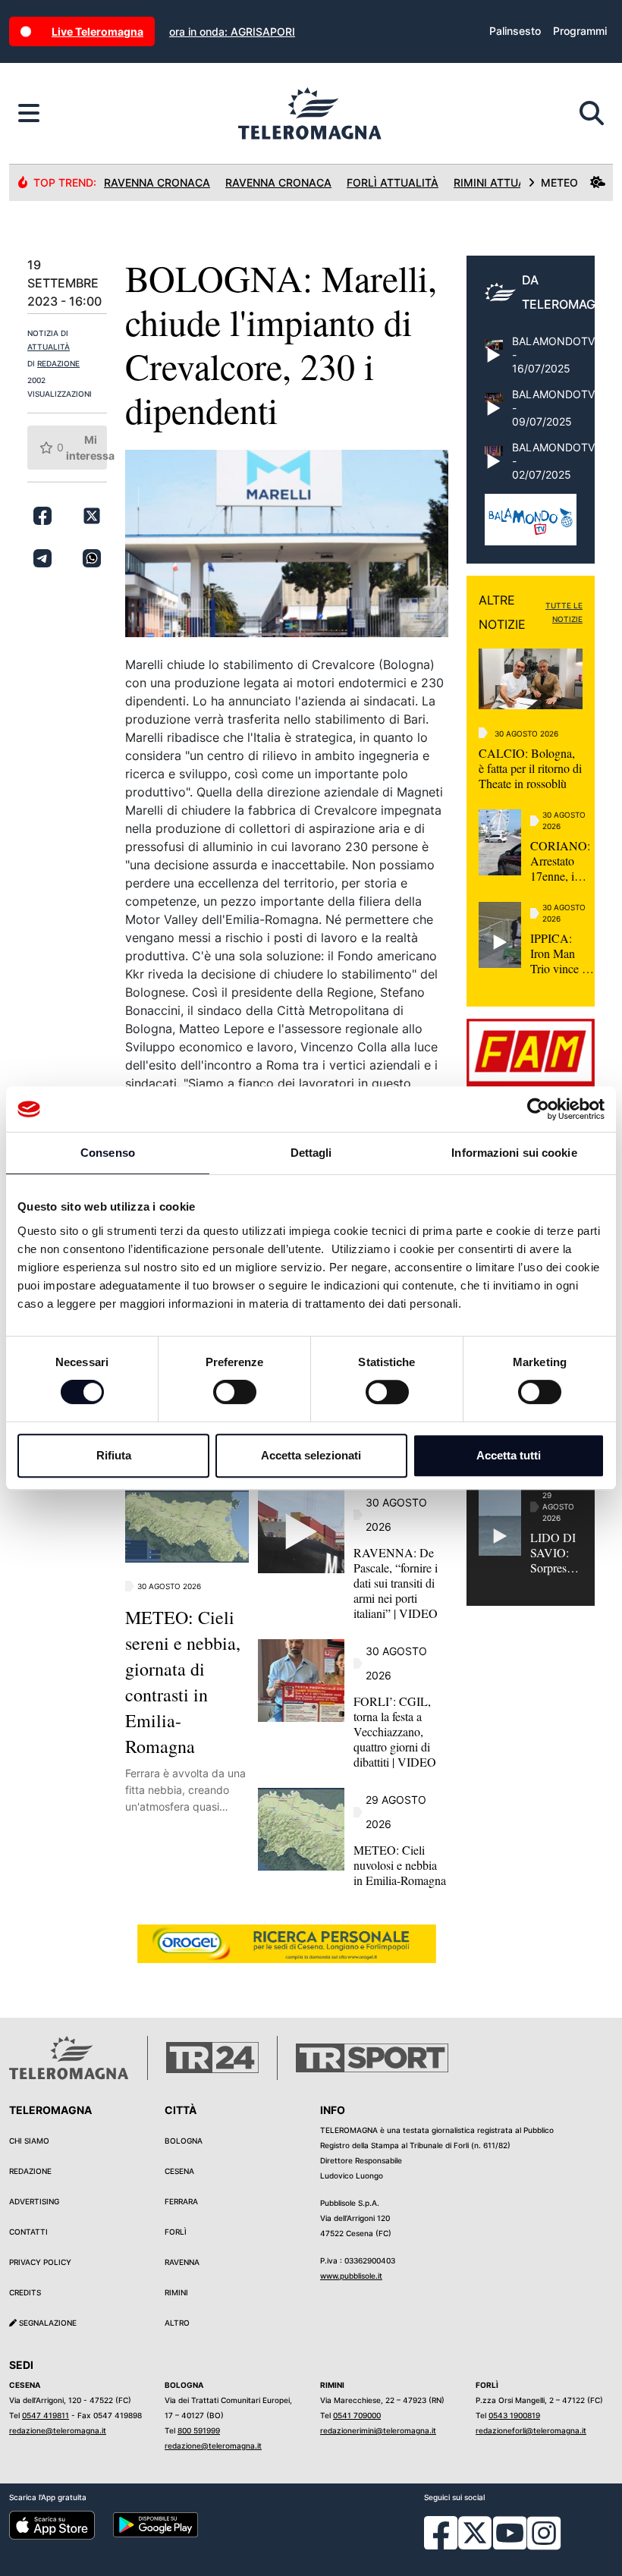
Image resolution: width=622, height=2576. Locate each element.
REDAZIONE (58, 363)
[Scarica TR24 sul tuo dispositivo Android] (156, 2524)
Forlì (176, 2232)
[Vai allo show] (531, 527)
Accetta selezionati (311, 1455)
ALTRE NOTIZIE (502, 612)
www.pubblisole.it (351, 2276)
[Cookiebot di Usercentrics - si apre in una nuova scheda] (538, 1109)
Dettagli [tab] (311, 1153)
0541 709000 (357, 2415)
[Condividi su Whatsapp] (92, 558)
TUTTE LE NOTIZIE (564, 612)
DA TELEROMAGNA (567, 292)
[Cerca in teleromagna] (592, 114)
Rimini (176, 2292)
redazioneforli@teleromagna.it (531, 2430)
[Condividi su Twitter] (92, 516)
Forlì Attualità (393, 182)
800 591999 (199, 2430)
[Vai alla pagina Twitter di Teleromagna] (475, 2532)
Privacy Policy (40, 2262)
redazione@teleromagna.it (58, 2430)
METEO (559, 182)
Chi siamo (29, 2141)
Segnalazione (47, 2323)
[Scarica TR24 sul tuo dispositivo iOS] (52, 2524)
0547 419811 (46, 2415)
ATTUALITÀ (49, 347)
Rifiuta (114, 1455)
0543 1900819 (514, 2415)
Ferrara (181, 2201)
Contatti (28, 2232)
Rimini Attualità (501, 182)
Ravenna (182, 2262)
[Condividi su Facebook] (42, 516)
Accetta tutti (509, 1455)
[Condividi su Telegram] (42, 558)
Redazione (30, 2171)
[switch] (235, 1392)
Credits (25, 2292)
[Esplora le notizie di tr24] (29, 114)
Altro (177, 2323)
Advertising (34, 2201)
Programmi (580, 31)
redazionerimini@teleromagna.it (378, 2430)
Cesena (179, 2171)
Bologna (184, 2141)
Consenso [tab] (108, 1153)
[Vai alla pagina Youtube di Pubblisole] (510, 2544)
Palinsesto (515, 31)
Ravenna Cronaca (157, 182)
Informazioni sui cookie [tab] (514, 1153)
